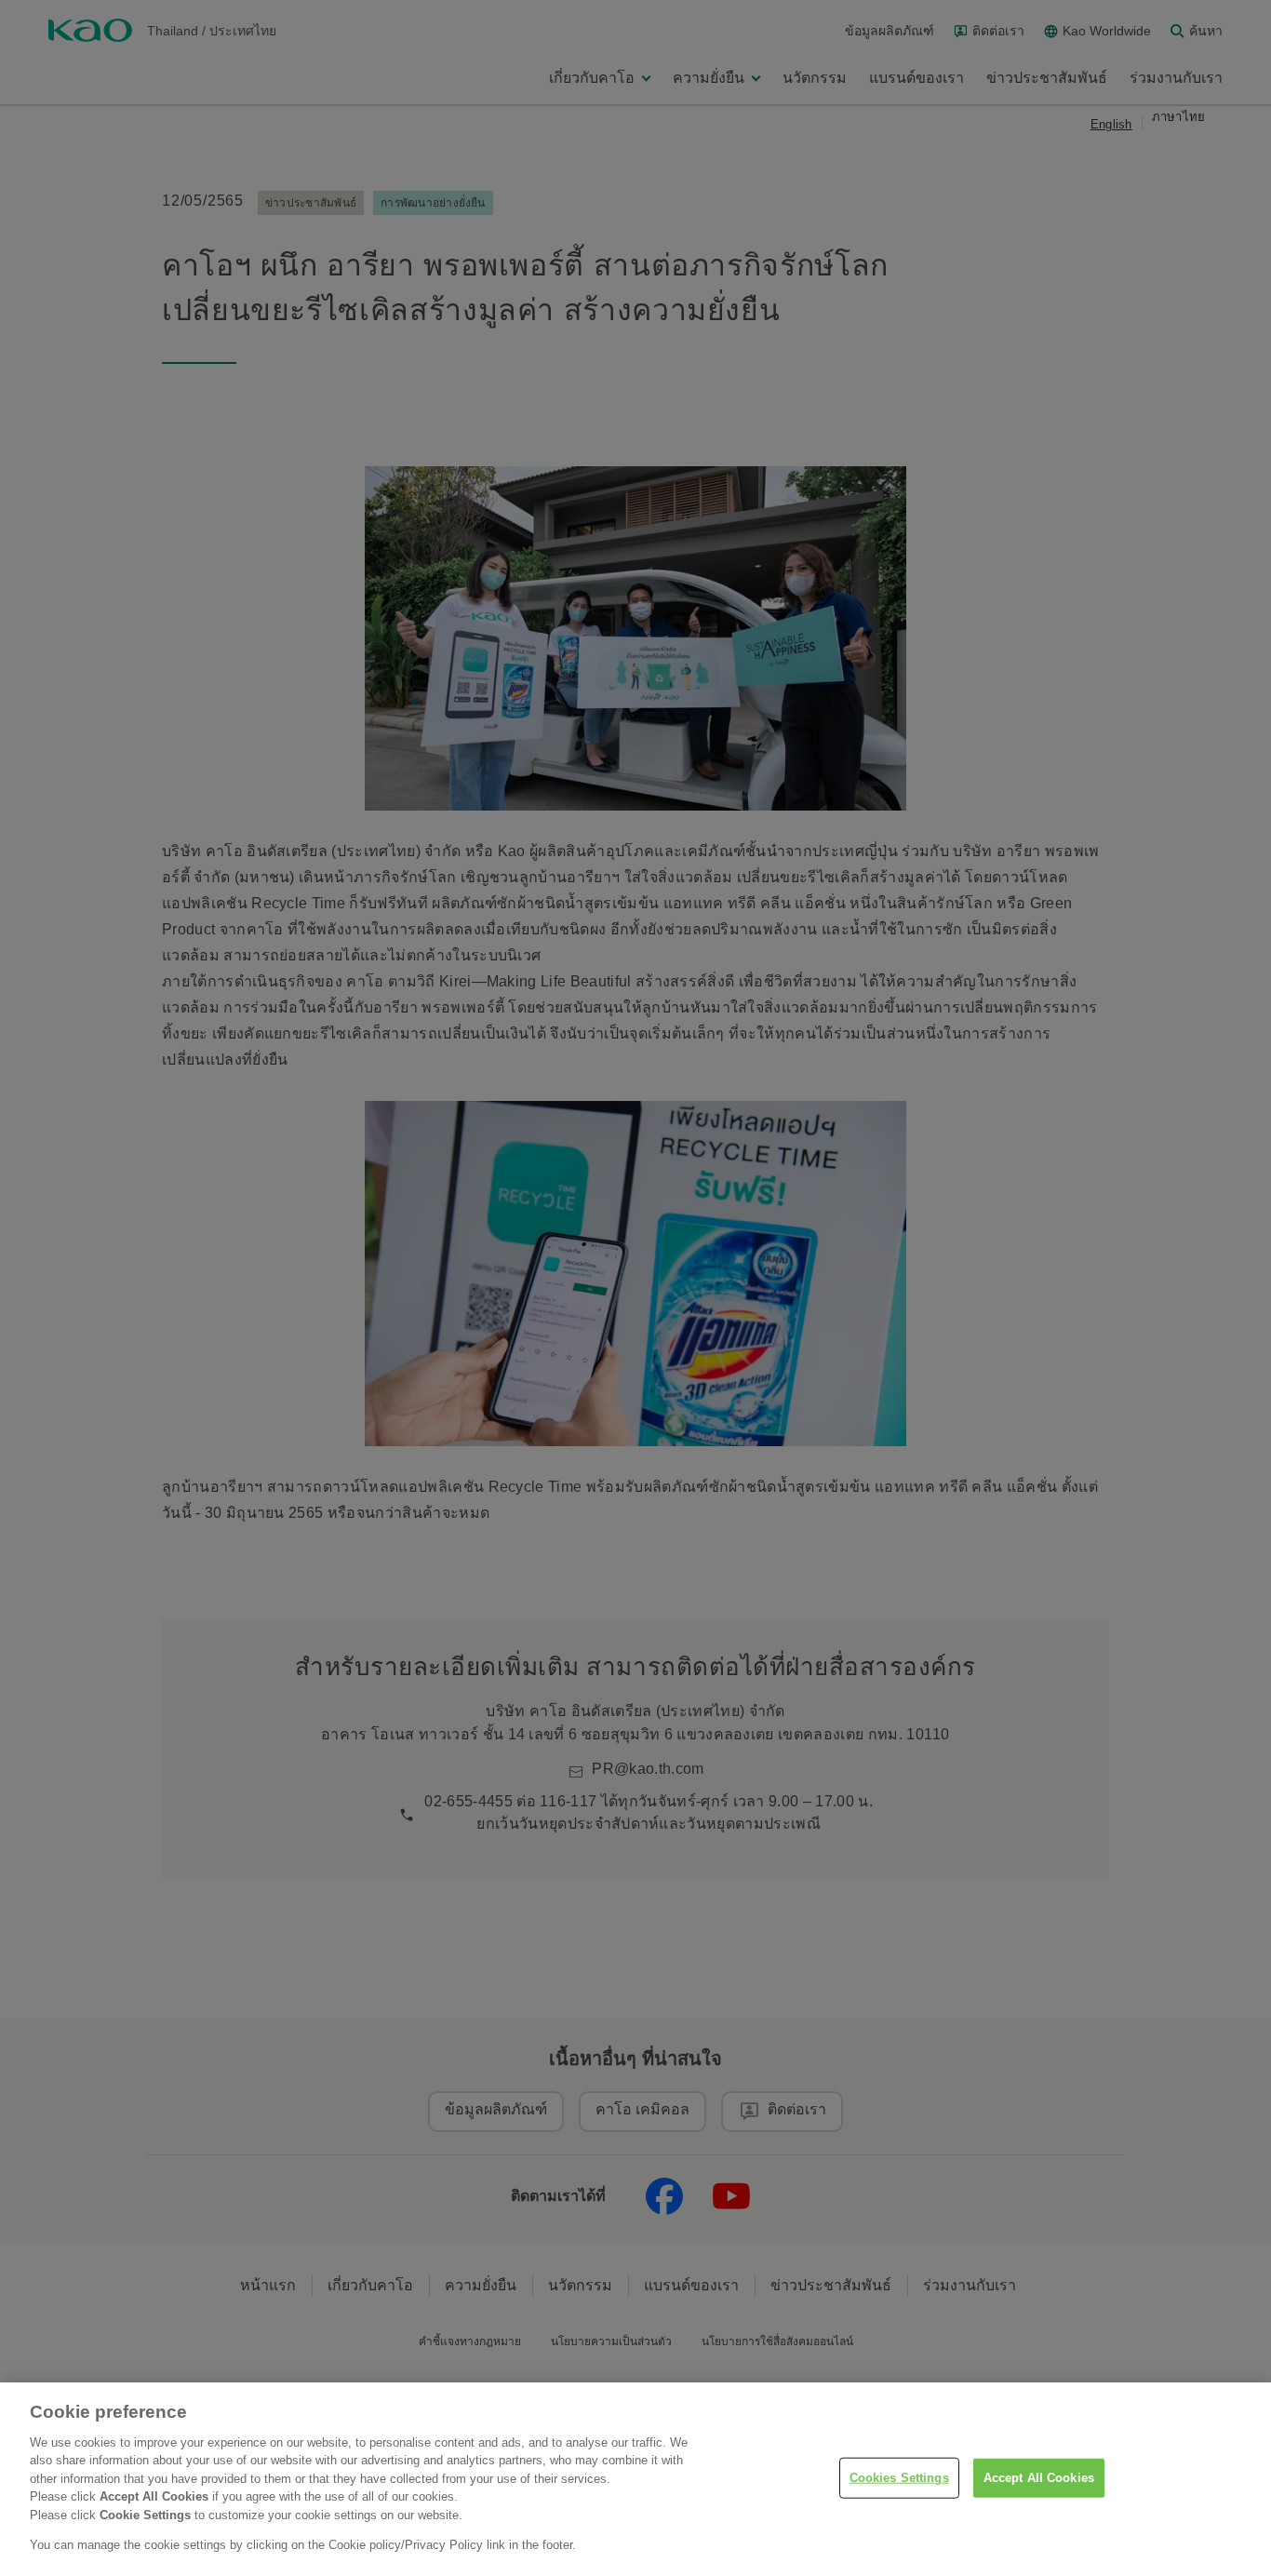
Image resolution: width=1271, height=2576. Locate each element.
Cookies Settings (899, 2478)
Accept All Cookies (1039, 2478)
